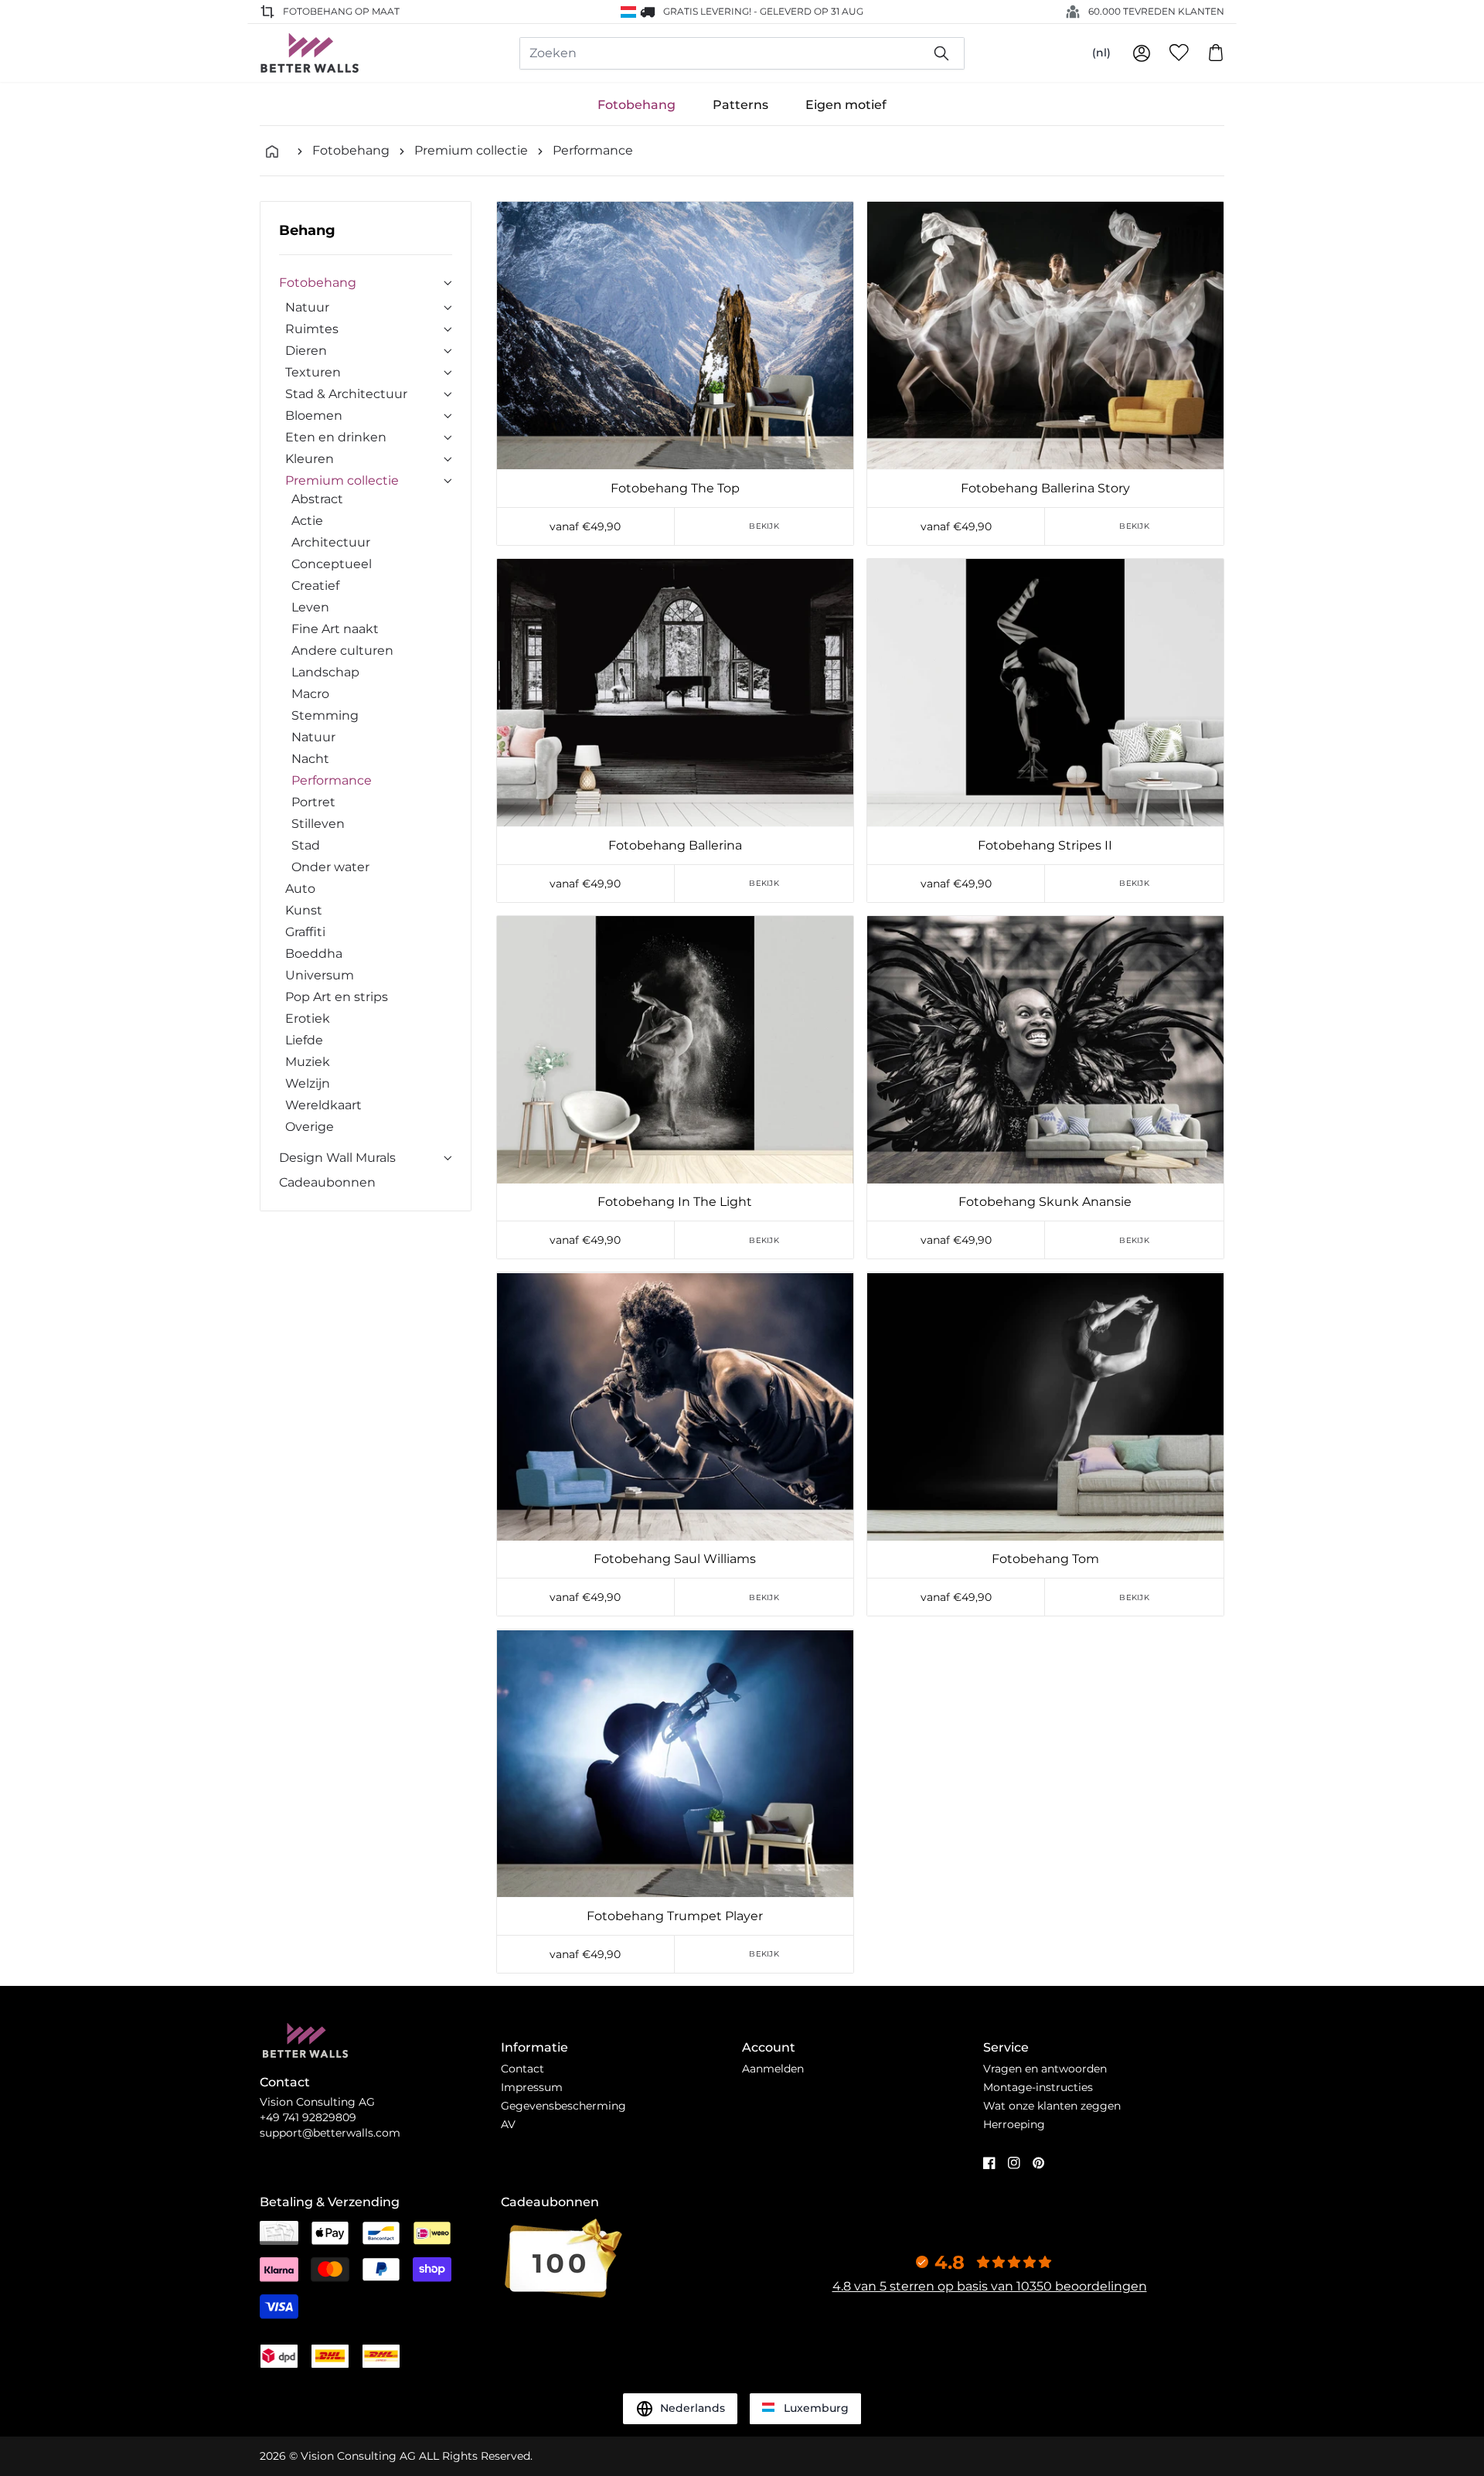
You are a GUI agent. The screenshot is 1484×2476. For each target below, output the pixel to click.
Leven (310, 607)
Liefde (304, 1040)
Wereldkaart (323, 1105)
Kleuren (310, 459)
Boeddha (314, 954)
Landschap (325, 672)
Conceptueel (332, 564)
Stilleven (318, 824)
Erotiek (308, 1018)
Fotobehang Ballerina (675, 845)
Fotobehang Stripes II (1045, 845)
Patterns (740, 105)
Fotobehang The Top (675, 488)
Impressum (532, 2087)
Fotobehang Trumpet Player (675, 1916)
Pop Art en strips (337, 997)
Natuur (307, 307)
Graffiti (305, 932)
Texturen (313, 372)
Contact (522, 2069)
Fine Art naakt (335, 629)
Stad (306, 845)
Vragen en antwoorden (1045, 2069)
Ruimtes (312, 329)
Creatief (315, 586)
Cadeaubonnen (327, 1182)
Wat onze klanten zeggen (1052, 2106)
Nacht (310, 759)
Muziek (308, 1062)
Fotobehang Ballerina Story (1045, 488)
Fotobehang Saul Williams (675, 1559)
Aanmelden (773, 2069)
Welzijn (308, 1083)
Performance (593, 150)
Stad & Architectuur (346, 394)
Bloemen (314, 416)
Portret (313, 802)
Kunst (304, 910)
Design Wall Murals (337, 1158)
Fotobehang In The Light (675, 1202)
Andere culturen (342, 651)
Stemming (325, 715)
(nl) (1101, 53)
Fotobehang (636, 105)
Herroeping (1014, 2124)
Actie (307, 521)
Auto (300, 889)
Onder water (330, 867)
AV (508, 2124)
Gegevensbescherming (563, 2106)
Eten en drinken (336, 437)
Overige (310, 1127)
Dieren (306, 351)
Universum (320, 975)
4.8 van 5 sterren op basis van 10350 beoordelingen (990, 2286)
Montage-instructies (1038, 2087)
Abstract (317, 499)
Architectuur (331, 542)
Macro (310, 694)
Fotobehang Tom (1045, 1559)
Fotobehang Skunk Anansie (1045, 1202)
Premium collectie (471, 150)
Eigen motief (846, 105)
